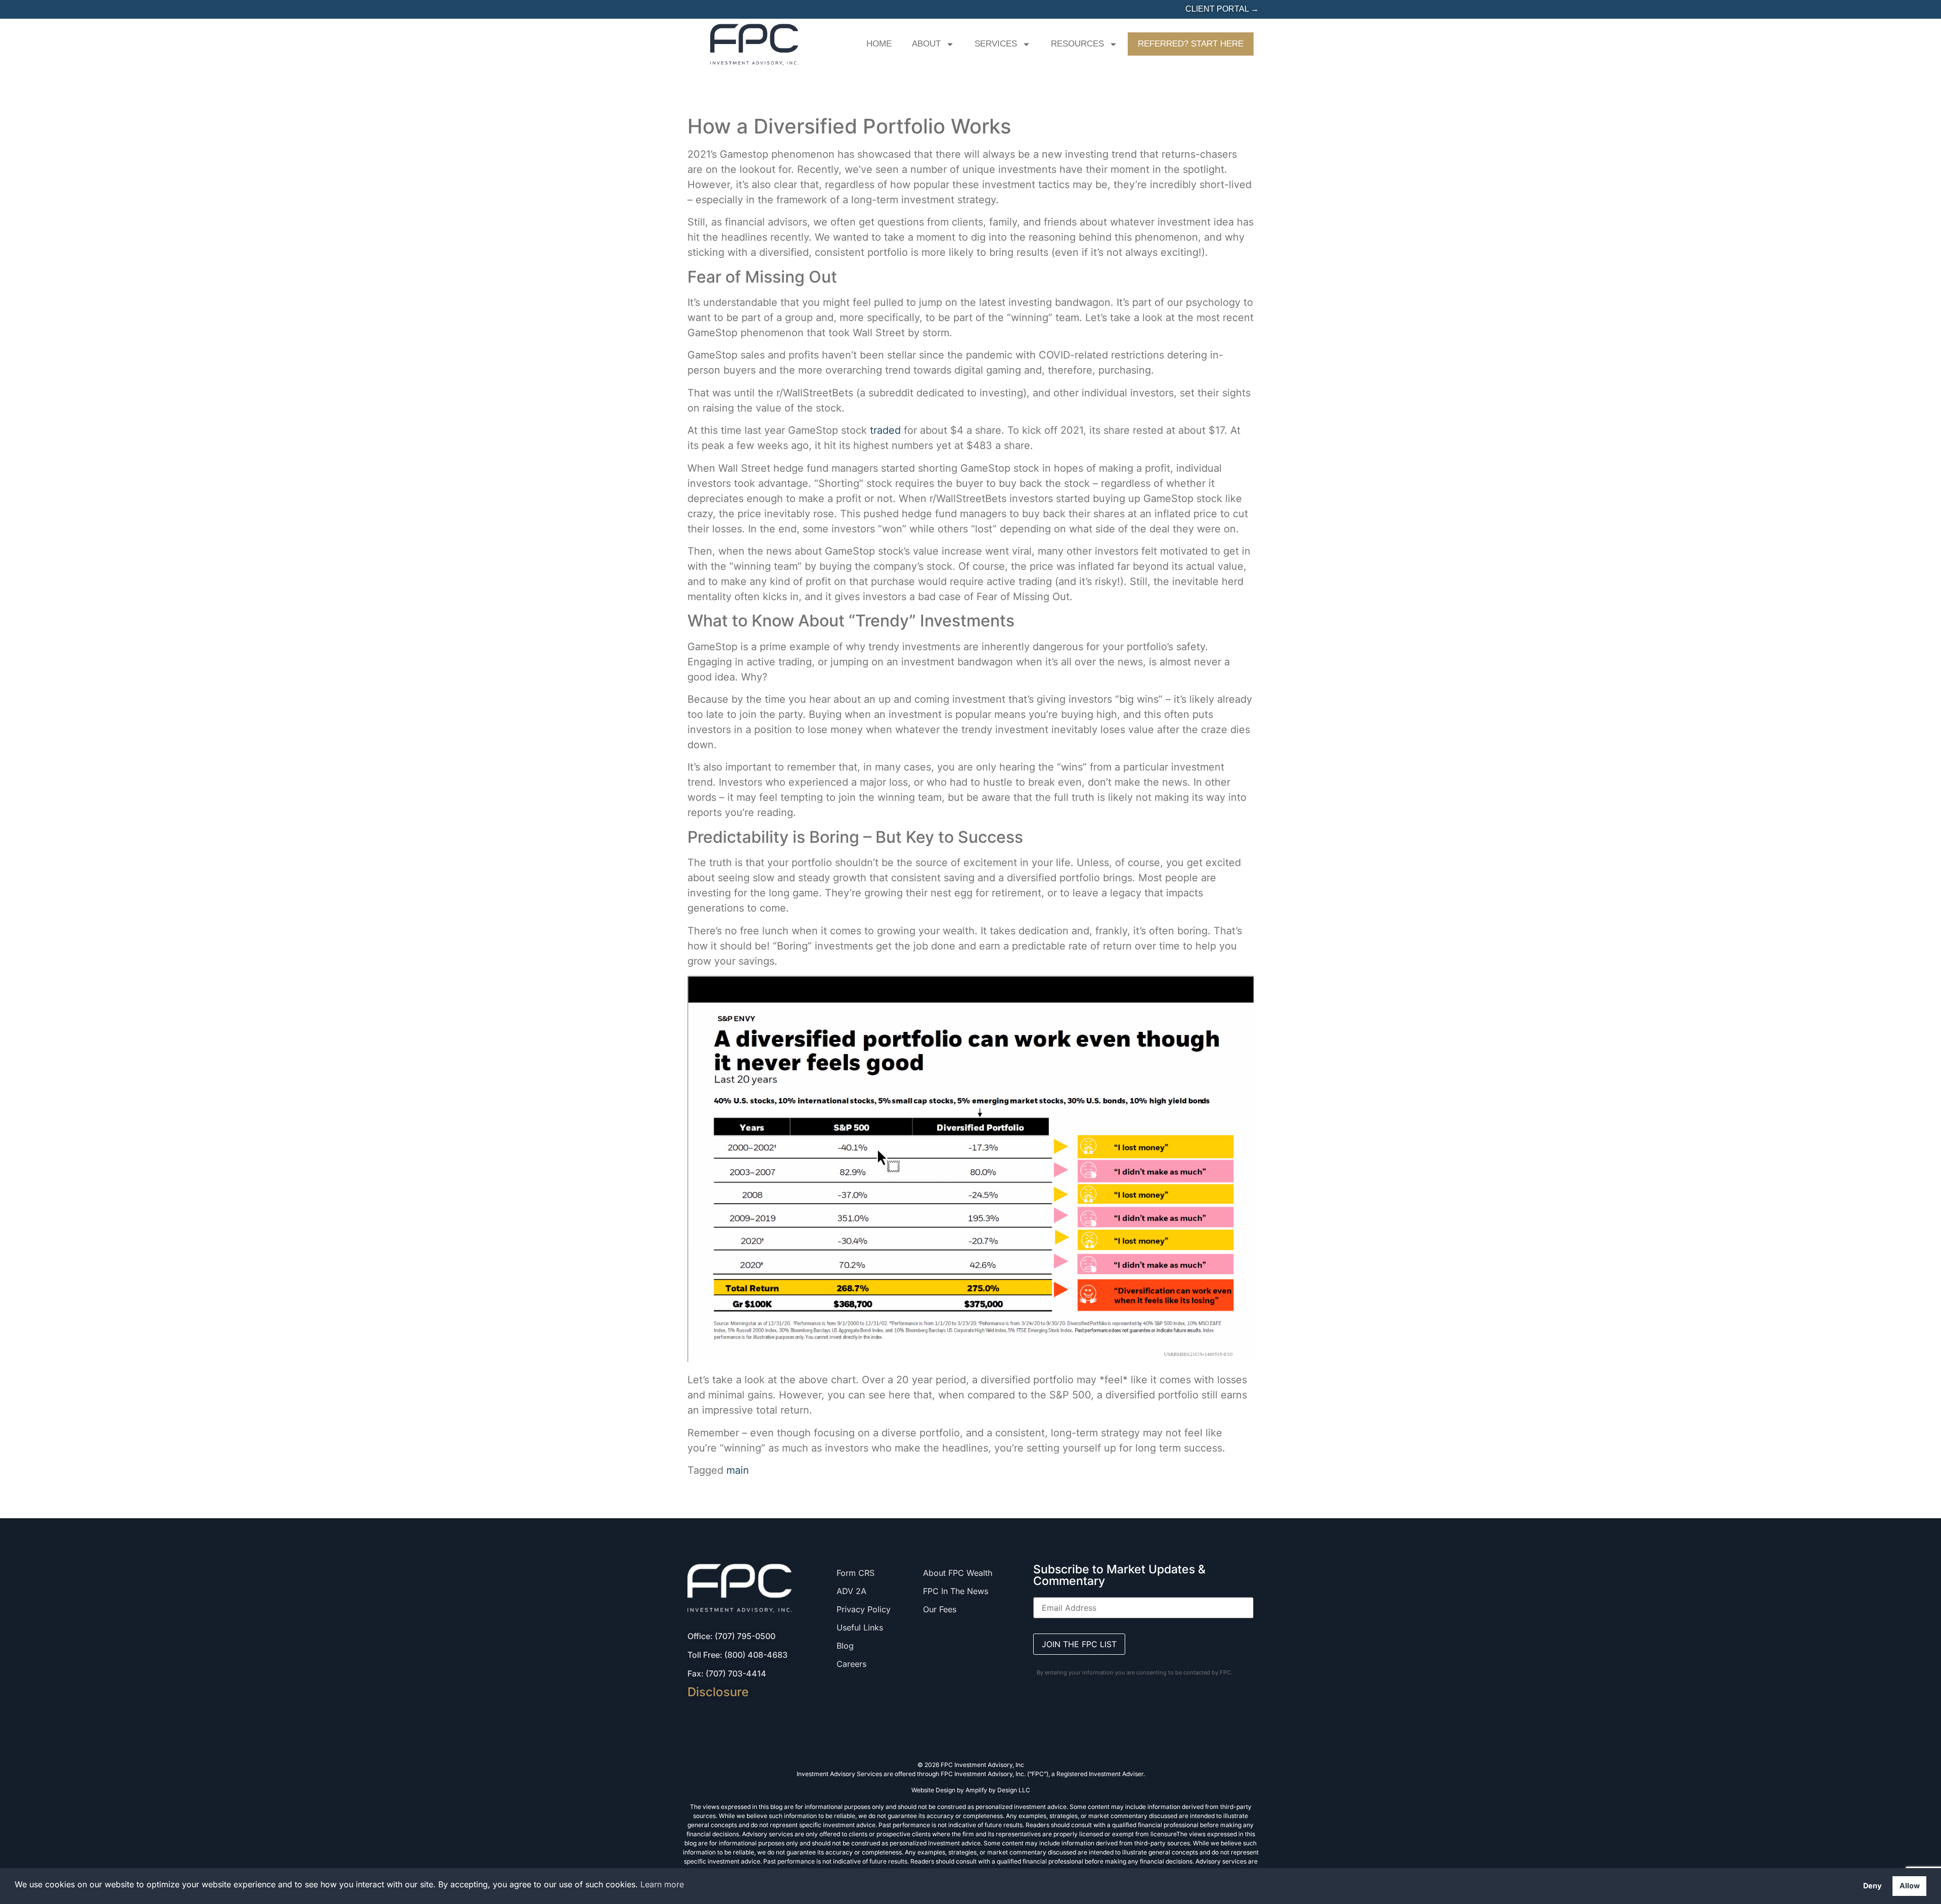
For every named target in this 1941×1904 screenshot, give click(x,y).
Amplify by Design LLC (998, 1790)
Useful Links (860, 1627)
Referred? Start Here (1191, 44)
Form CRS (856, 1573)
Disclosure (718, 1692)
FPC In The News (956, 1591)
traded (885, 430)
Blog (845, 1646)
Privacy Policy (864, 1609)
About (926, 44)
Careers (851, 1664)
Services (996, 44)
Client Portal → (1222, 9)
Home (879, 44)
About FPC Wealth (958, 1573)
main (738, 1470)
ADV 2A (851, 1591)
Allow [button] (1910, 1886)
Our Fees (940, 1609)
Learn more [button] (662, 1884)
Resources (1077, 44)
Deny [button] (1873, 1886)
